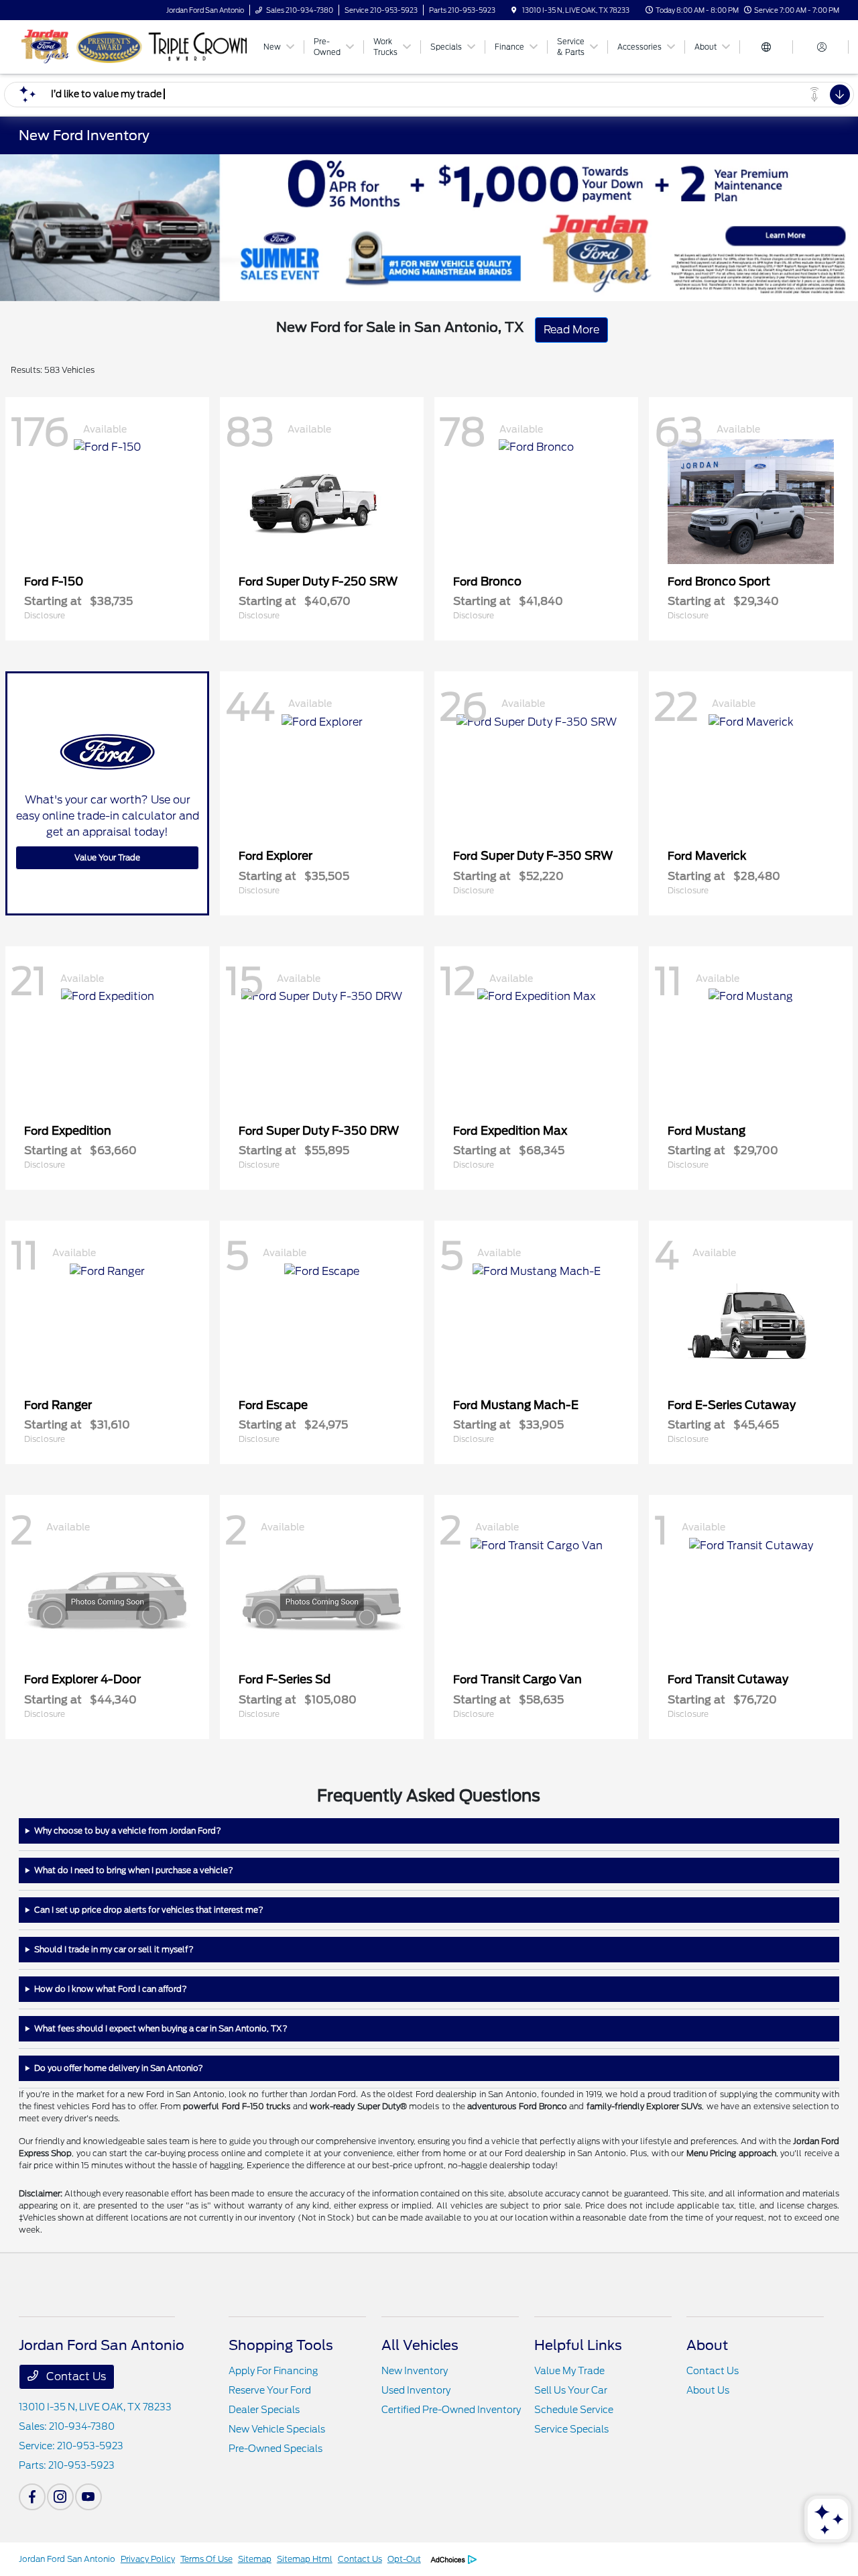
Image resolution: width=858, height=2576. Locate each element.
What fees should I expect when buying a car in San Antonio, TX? (161, 2028)
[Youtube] (88, 2497)
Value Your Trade (107, 857)
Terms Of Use (206, 2559)
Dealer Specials (264, 2410)
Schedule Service (574, 2410)
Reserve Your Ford (270, 2390)
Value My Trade (569, 2371)
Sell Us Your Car (571, 2390)
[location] (514, 10)
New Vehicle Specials (277, 2429)
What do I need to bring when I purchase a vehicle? (134, 1870)
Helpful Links (578, 2345)
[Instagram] (60, 2497)
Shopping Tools (281, 2345)
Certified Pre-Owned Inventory (451, 2410)
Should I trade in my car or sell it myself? (114, 1949)
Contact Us (75, 2376)
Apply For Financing (273, 2371)
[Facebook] (32, 2497)
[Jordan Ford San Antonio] (134, 46)
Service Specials (571, 2429)
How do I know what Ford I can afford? (111, 1989)
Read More (571, 330)
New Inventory (415, 2371)
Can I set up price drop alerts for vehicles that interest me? (149, 1910)
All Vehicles (420, 2345)
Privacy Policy (148, 2559)
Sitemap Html (305, 2559)
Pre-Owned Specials (275, 2449)
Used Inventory (416, 2390)
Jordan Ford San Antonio (67, 2559)
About (707, 2345)
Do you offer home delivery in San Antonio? (119, 2068)
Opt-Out (404, 2559)
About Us (708, 2390)
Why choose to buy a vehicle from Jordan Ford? (128, 1831)
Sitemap (255, 2559)
